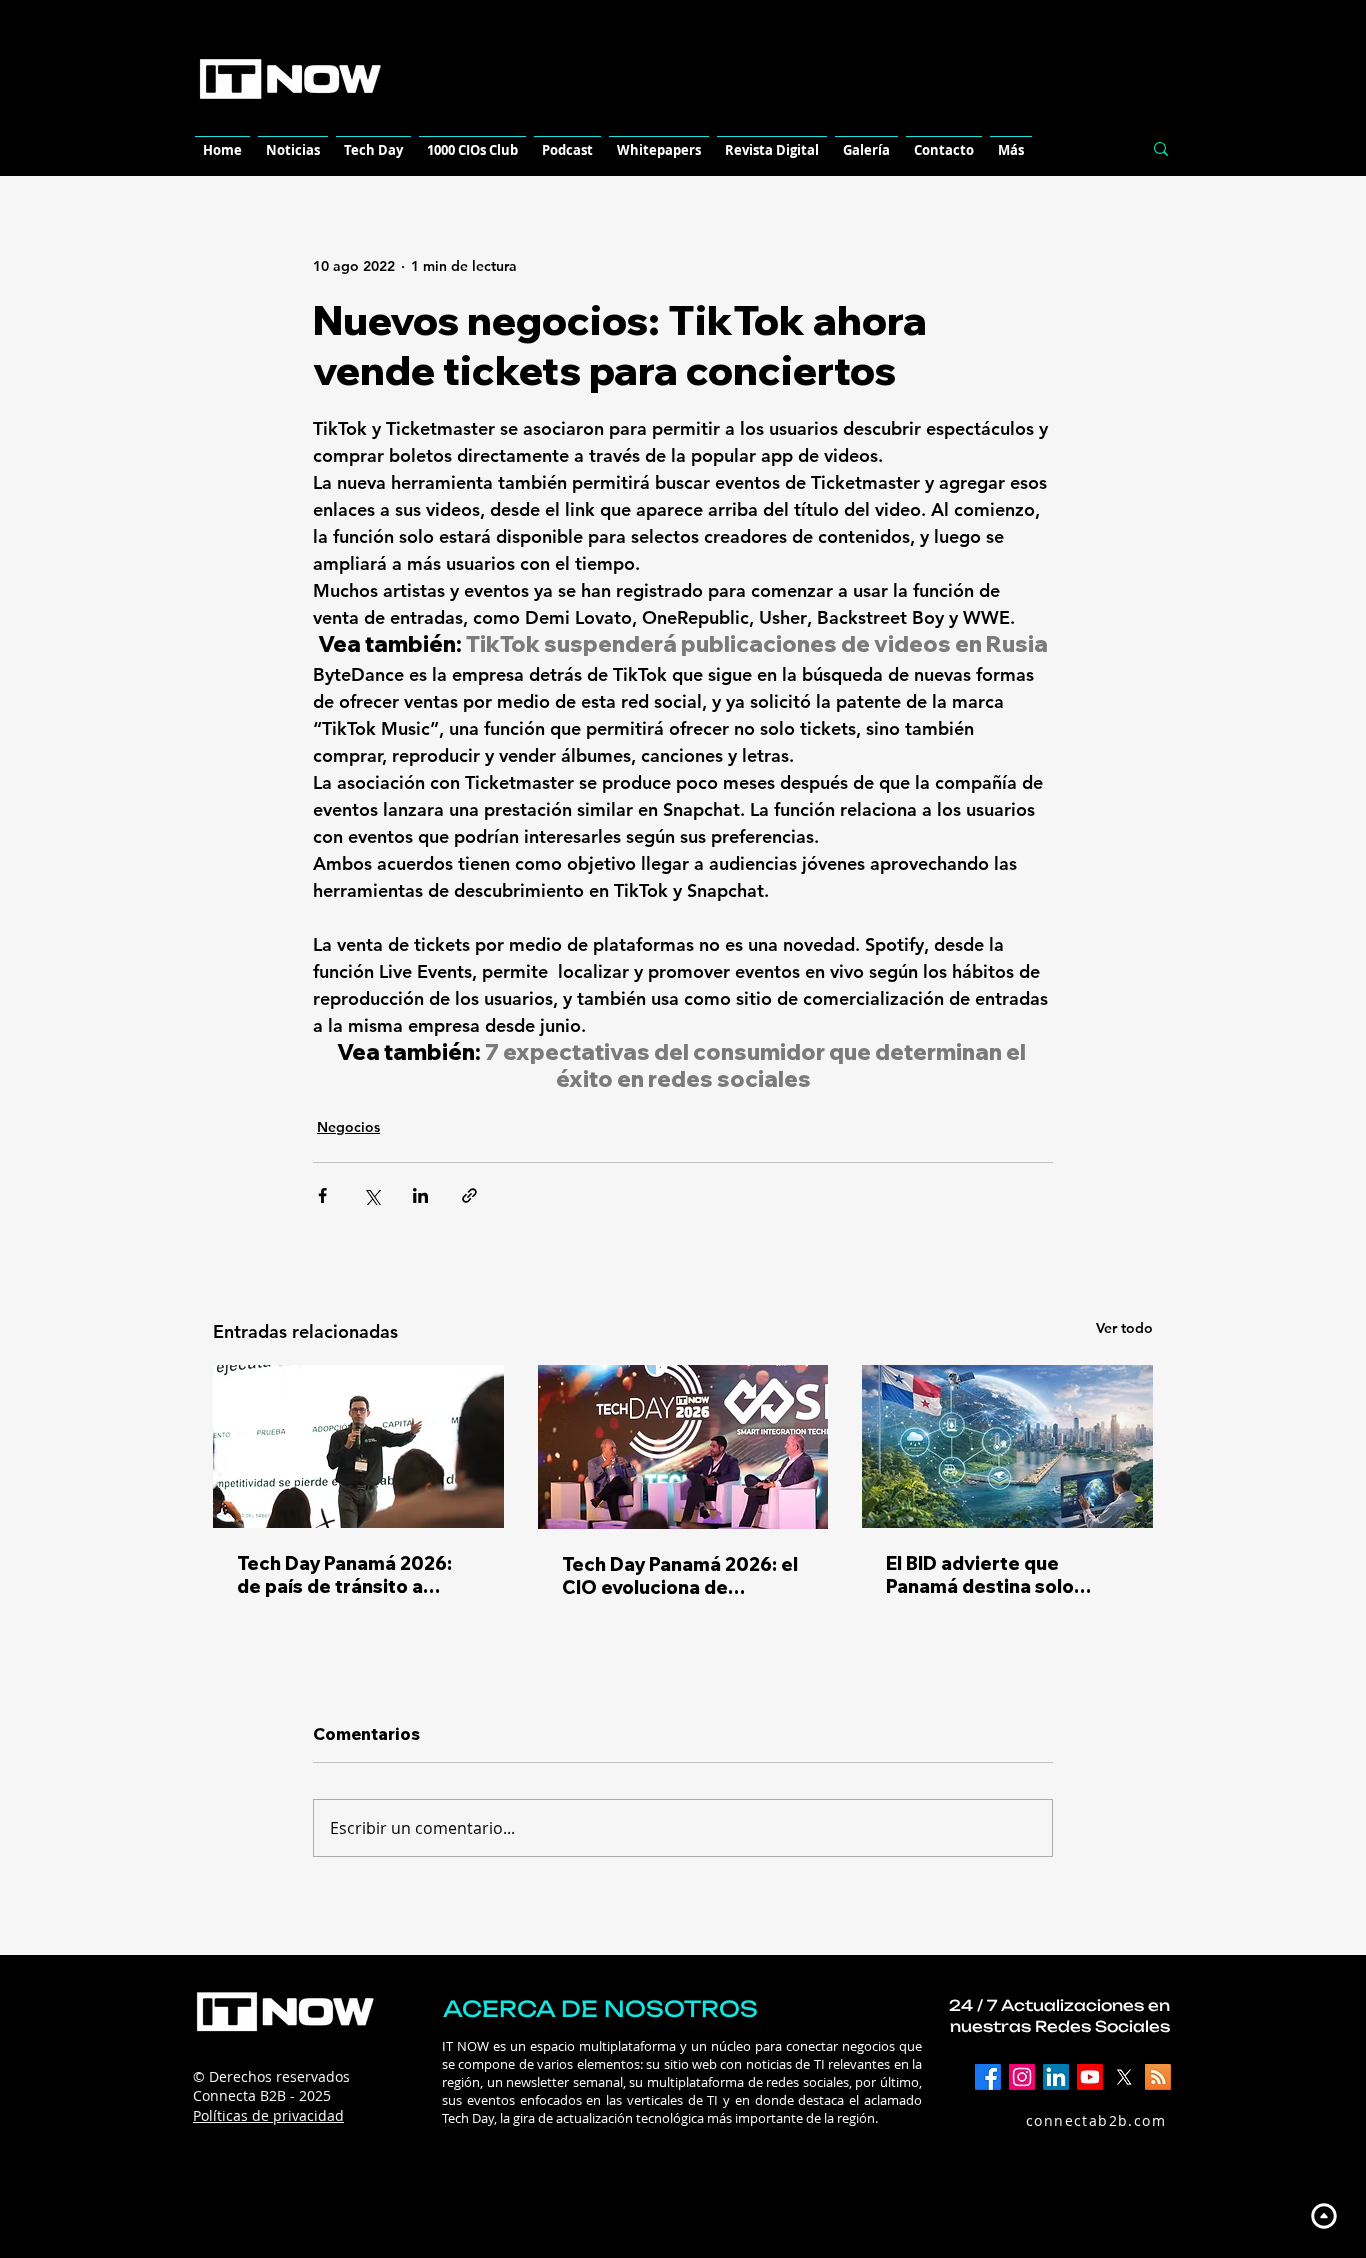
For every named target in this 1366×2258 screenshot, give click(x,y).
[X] (1124, 2077)
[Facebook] (988, 2077)
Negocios (348, 1127)
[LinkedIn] (1056, 2077)
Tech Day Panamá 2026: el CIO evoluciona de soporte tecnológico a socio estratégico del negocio (680, 1576)
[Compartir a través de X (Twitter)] (371, 1195)
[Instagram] (1022, 2077)
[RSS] (1158, 2077)
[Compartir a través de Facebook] (322, 1195)
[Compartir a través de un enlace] (469, 1195)
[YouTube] (1090, 2077)
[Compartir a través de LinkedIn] (420, 1195)
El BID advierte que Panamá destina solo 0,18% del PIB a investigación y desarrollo (1004, 1575)
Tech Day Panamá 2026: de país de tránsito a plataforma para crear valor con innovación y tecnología (344, 1575)
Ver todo (1124, 1328)
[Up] (1323, 2215)
